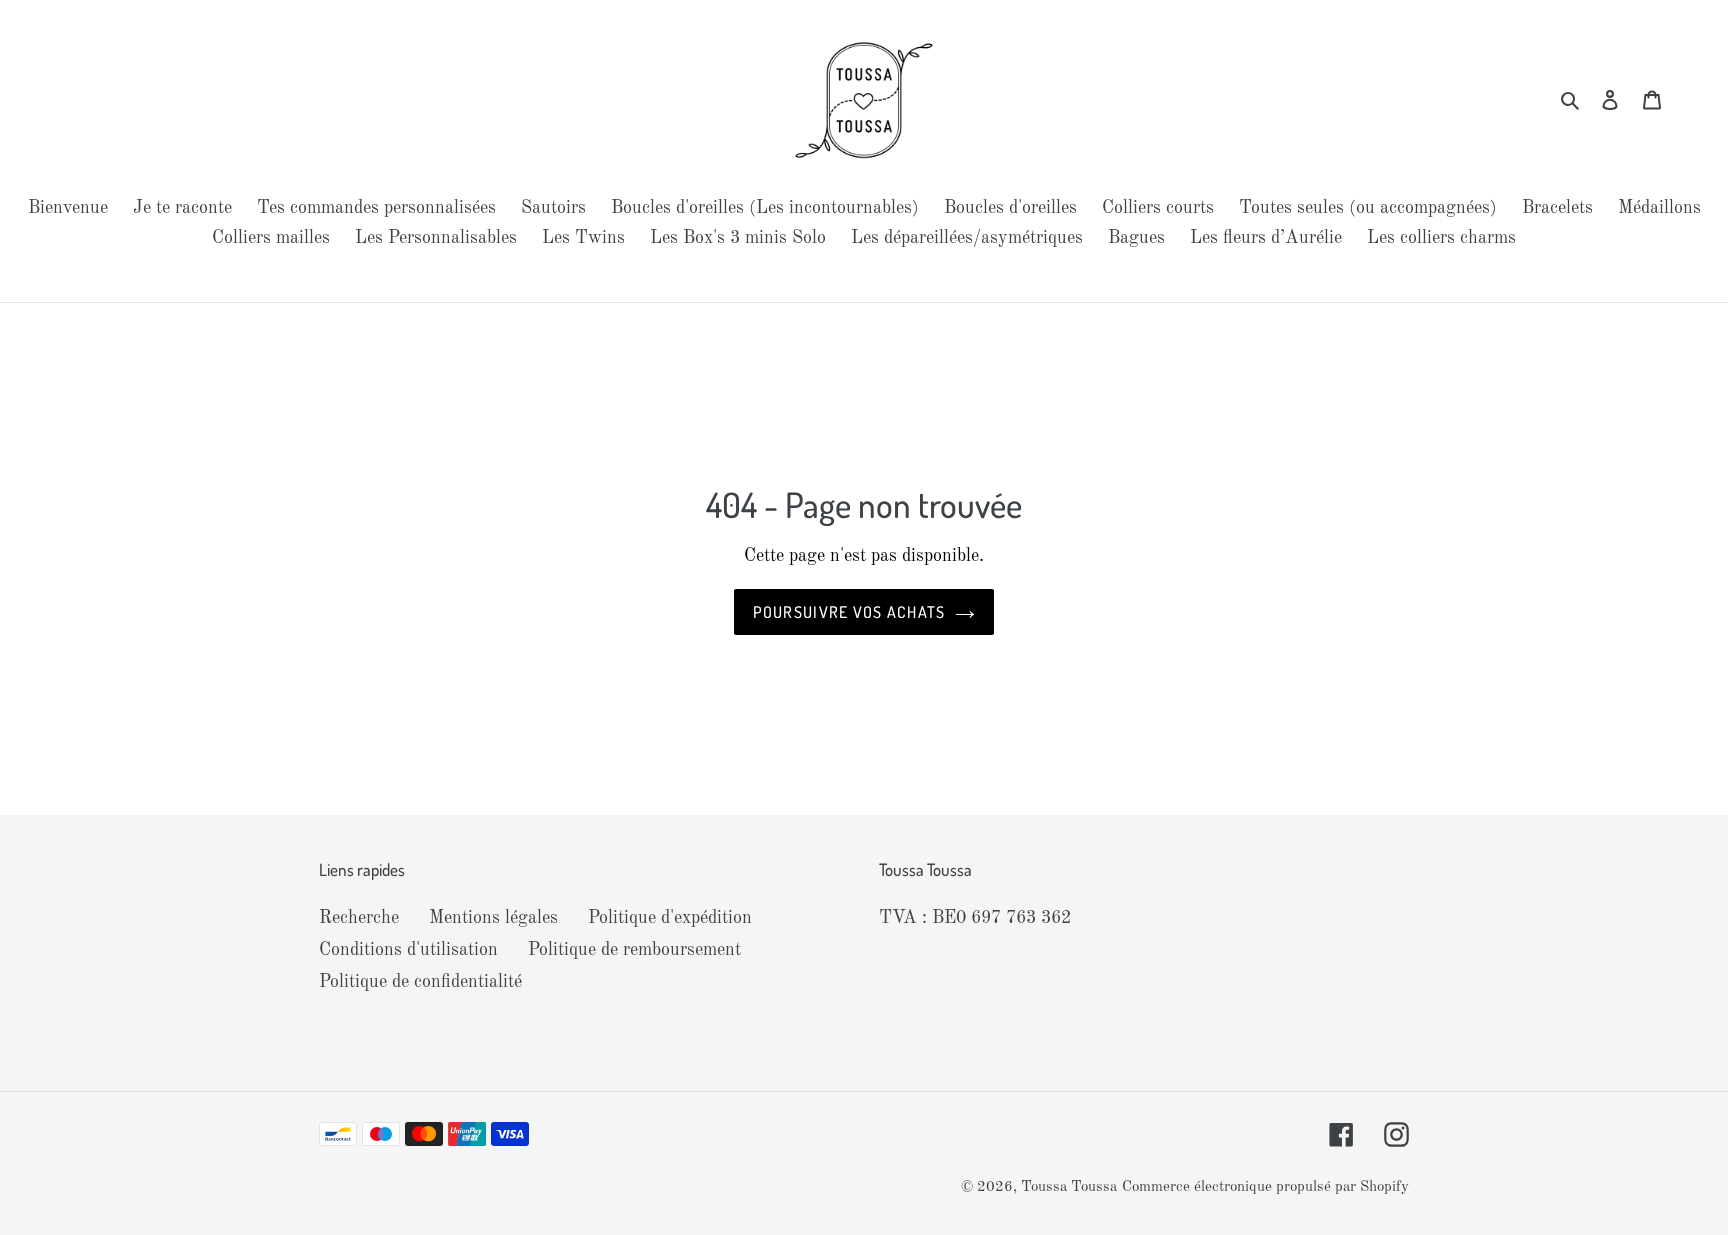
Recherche (359, 918)
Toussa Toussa (1069, 1187)
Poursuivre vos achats (849, 612)
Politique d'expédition (670, 918)
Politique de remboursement (634, 950)
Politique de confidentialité (420, 982)
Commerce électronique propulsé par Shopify (1265, 1187)
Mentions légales (493, 918)
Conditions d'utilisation (408, 950)
